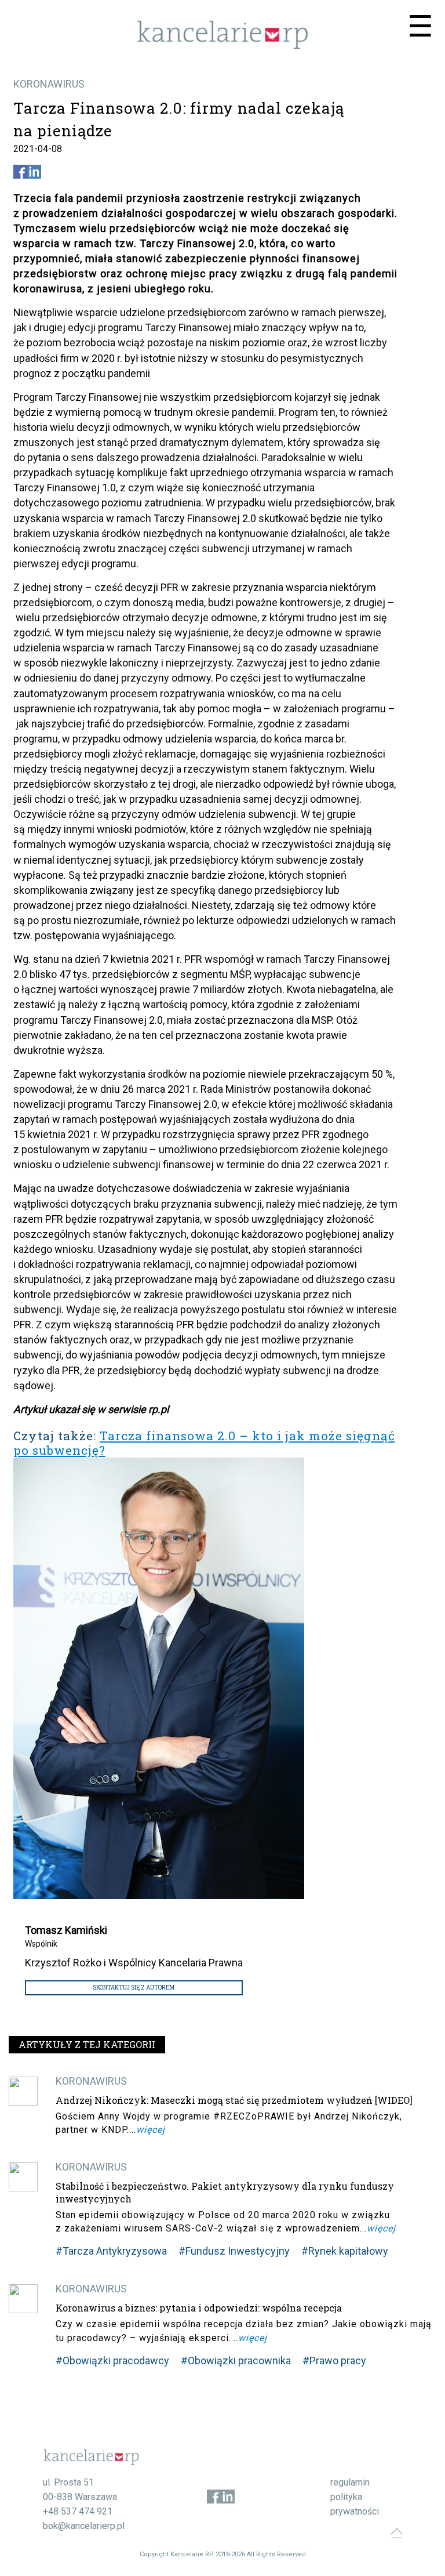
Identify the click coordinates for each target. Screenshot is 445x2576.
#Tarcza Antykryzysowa (111, 2251)
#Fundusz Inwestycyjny (234, 2251)
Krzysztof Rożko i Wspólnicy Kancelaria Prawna (134, 1963)
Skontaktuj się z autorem (134, 1988)
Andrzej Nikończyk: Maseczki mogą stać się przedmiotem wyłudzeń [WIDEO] (234, 2100)
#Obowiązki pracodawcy (112, 2361)
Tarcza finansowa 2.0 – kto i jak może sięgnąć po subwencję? (204, 1443)
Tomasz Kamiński (66, 1930)
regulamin (350, 2482)
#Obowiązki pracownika (236, 2361)
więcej (151, 2130)
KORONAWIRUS (49, 84)
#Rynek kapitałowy (345, 2251)
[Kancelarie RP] (222, 46)
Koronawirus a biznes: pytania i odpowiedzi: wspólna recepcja (199, 2308)
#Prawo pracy (334, 2361)
